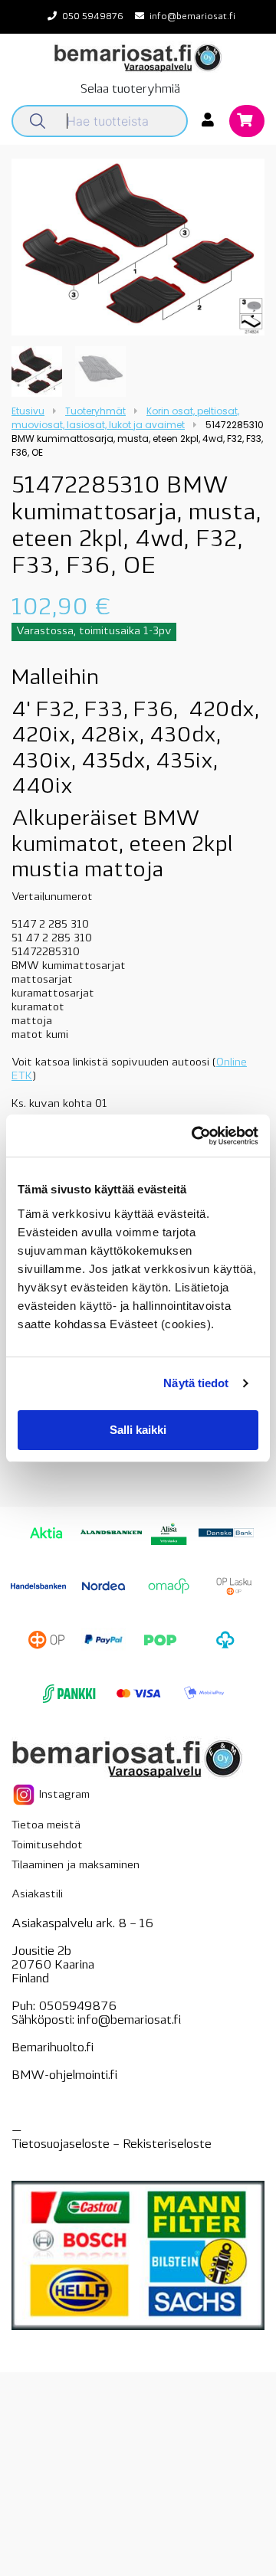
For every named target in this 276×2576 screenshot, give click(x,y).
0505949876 (77, 2007)
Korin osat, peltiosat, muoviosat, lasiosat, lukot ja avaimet (125, 418)
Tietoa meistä (46, 1826)
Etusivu (28, 411)
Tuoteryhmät (95, 411)
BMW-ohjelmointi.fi (64, 2076)
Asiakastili (37, 1895)
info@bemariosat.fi (192, 17)
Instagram (63, 1794)
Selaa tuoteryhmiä (130, 90)
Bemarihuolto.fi (53, 2048)
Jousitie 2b (41, 1952)
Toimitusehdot (47, 1846)
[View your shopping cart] (247, 122)
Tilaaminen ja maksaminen (76, 1866)
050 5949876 (93, 17)
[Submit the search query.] (38, 121)
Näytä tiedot (196, 1383)
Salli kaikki (138, 1430)
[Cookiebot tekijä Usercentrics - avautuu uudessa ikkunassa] (195, 1136)
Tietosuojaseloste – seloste (112, 2145)
